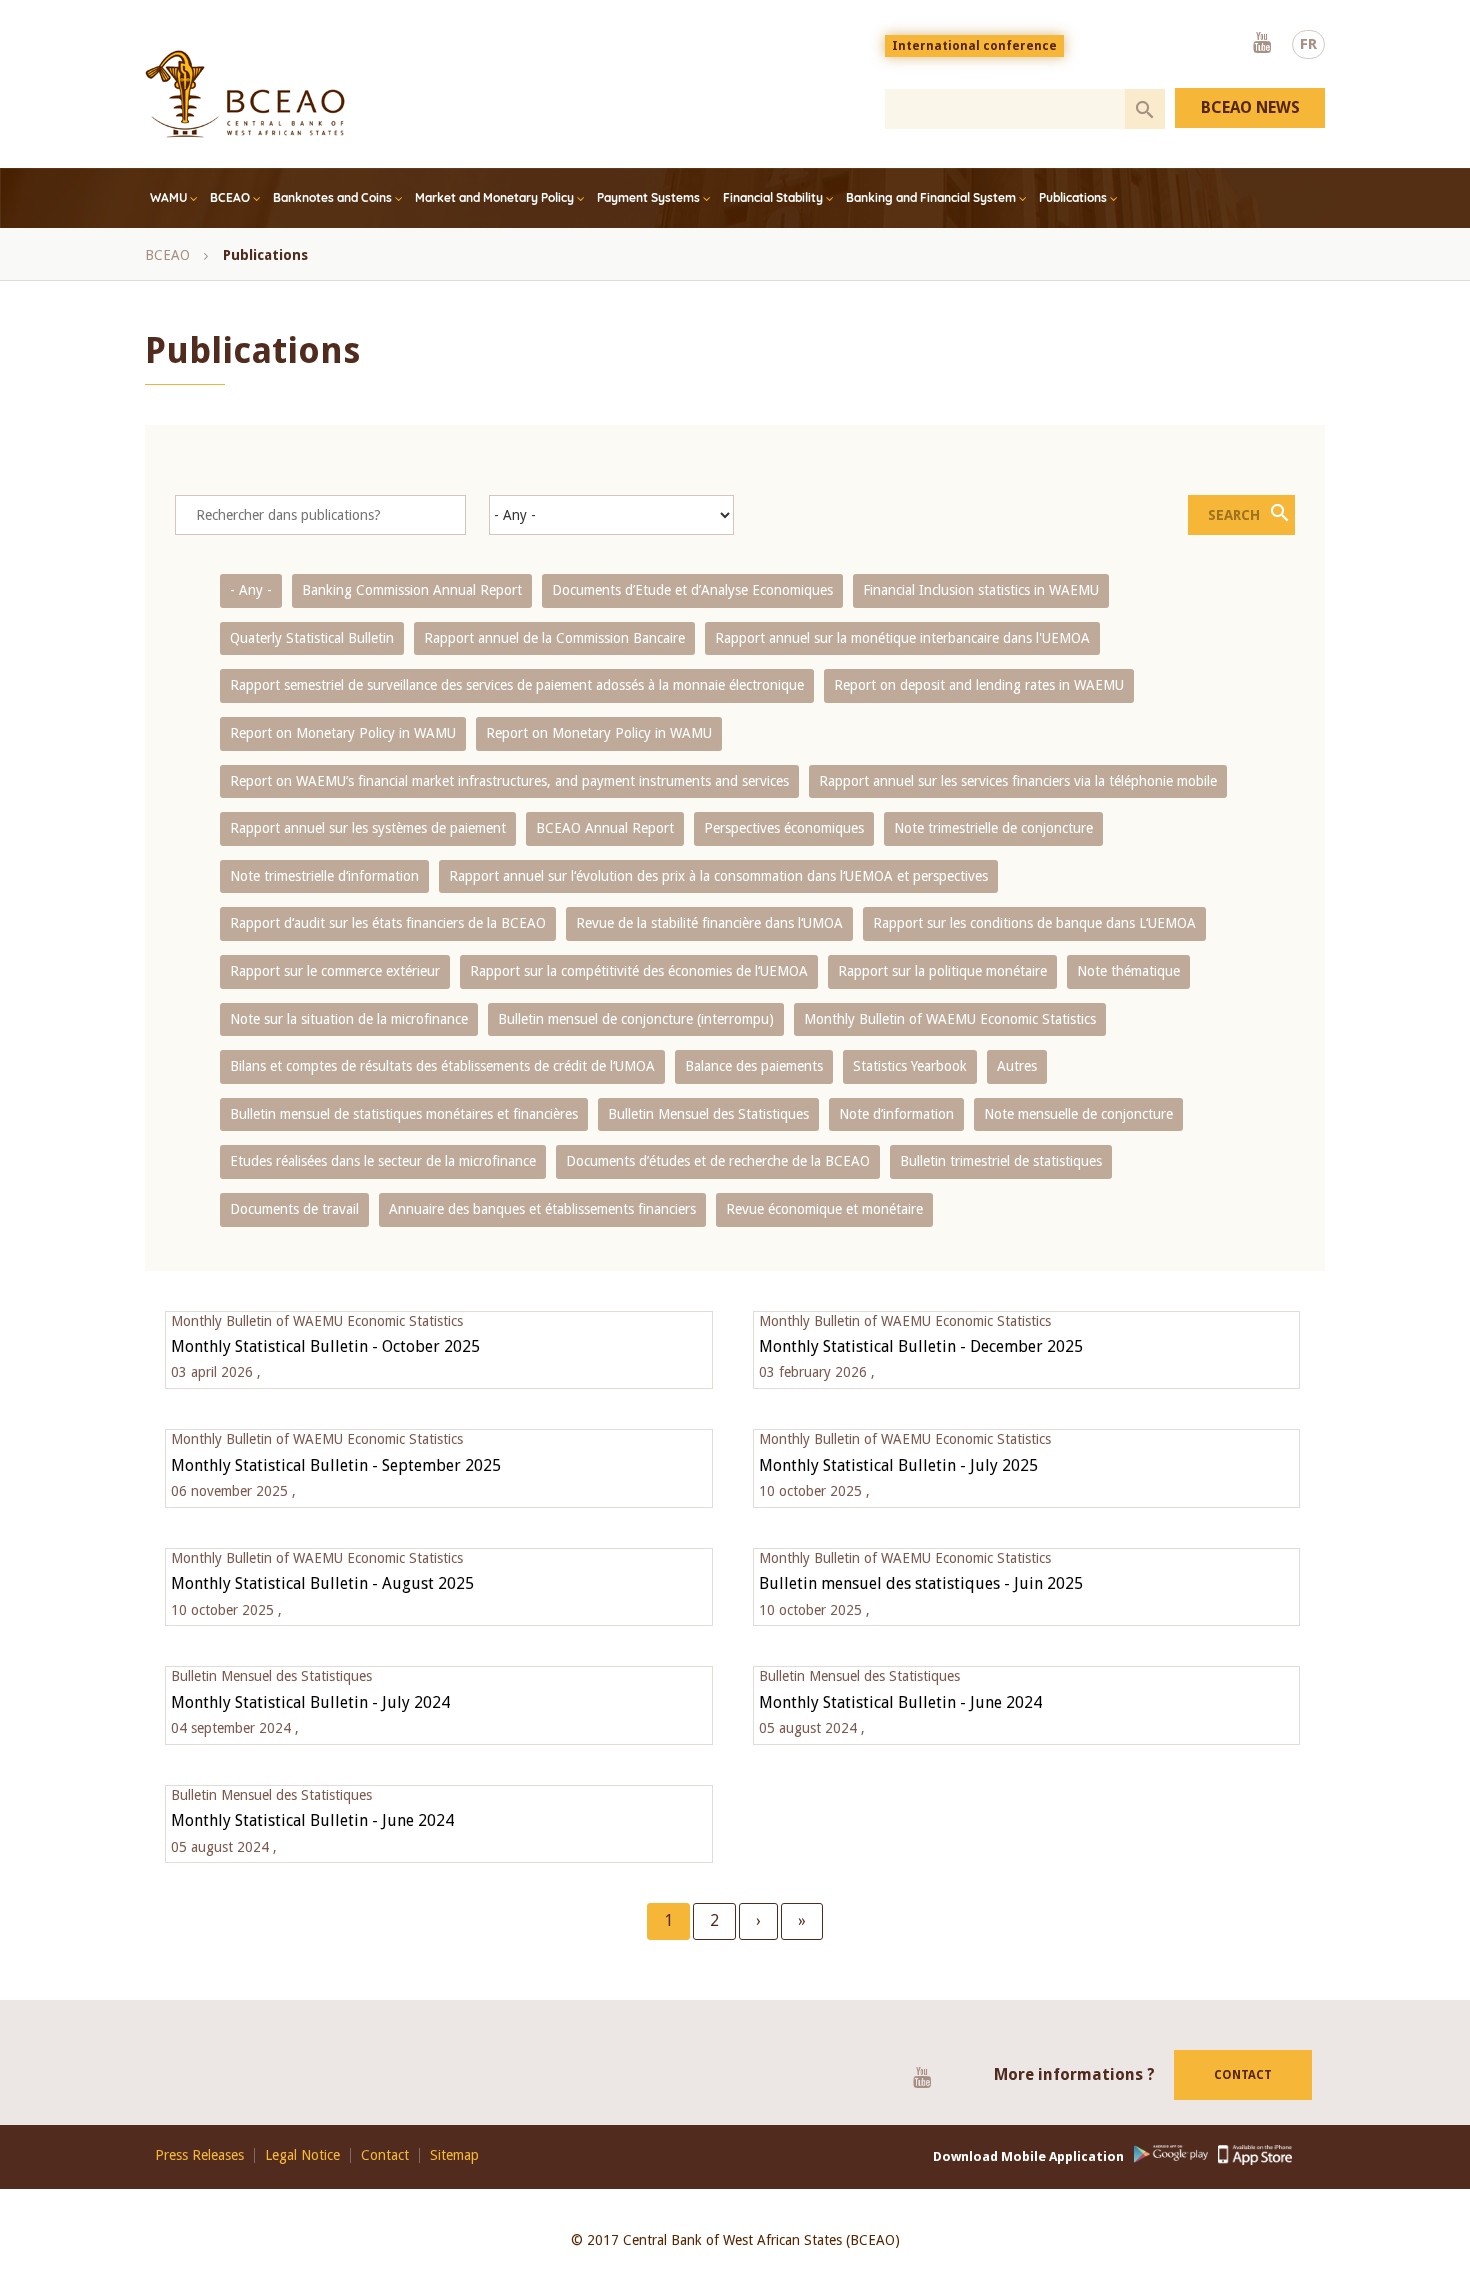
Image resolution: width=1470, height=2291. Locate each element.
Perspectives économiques (784, 828)
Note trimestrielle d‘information (324, 876)
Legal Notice (302, 2155)
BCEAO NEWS (1250, 107)
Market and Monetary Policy (494, 197)
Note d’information (896, 1114)
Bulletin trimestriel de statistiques (1001, 1161)
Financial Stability (773, 197)
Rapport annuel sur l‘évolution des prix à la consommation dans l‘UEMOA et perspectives (718, 876)
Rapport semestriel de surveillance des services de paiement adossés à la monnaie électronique (517, 685)
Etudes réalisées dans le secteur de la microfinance (383, 1161)
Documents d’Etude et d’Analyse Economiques (692, 590)
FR (1308, 44)
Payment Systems (648, 197)
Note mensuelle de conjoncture (1078, 1114)
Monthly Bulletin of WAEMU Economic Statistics (950, 1019)
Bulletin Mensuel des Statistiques (708, 1114)
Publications (1073, 197)
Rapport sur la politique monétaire (942, 971)
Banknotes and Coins (332, 197)
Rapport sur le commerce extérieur (335, 971)
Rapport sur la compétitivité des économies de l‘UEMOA (639, 971)
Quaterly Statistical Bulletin (312, 638)
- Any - (251, 590)
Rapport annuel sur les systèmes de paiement (368, 828)
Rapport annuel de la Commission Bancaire (554, 638)
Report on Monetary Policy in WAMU (343, 733)
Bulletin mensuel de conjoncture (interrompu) (636, 1019)
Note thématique (1128, 971)
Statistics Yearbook (910, 1066)
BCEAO (230, 197)
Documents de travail (294, 1209)
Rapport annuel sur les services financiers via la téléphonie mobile (1018, 781)
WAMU (168, 197)
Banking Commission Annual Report (412, 590)
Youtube (1262, 44)
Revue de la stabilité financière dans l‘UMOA (709, 923)
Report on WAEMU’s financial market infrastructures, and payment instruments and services (509, 781)
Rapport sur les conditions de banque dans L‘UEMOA (1034, 923)
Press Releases (199, 2155)
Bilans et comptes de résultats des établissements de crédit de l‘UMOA (442, 1066)
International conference (974, 46)
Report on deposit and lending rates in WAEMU (979, 685)
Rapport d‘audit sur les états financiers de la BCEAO (388, 923)
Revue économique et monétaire (824, 1209)
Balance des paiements (754, 1066)
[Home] (245, 94)
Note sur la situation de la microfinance (349, 1019)
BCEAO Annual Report (605, 828)
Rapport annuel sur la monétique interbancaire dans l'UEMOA (902, 638)
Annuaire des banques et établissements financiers (542, 1209)
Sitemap (454, 2155)
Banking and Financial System (931, 197)
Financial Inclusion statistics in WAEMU (981, 590)
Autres (1017, 1066)
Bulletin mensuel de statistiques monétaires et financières (404, 1114)
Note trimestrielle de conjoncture (993, 828)
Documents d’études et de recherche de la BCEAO (718, 1161)
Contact (1243, 2075)
